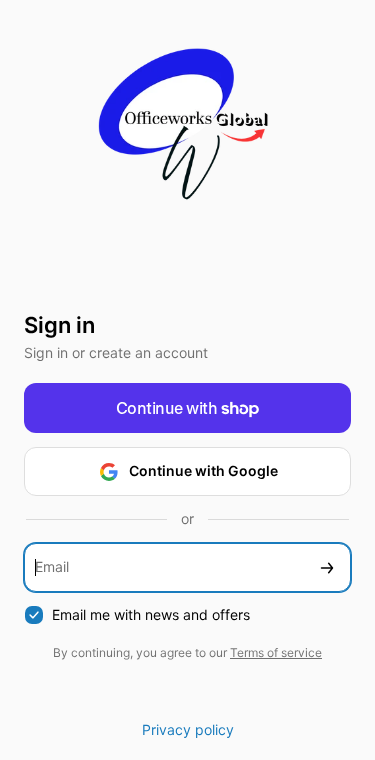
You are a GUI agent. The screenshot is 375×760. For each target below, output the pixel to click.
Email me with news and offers (151, 614)
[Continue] (327, 567)
